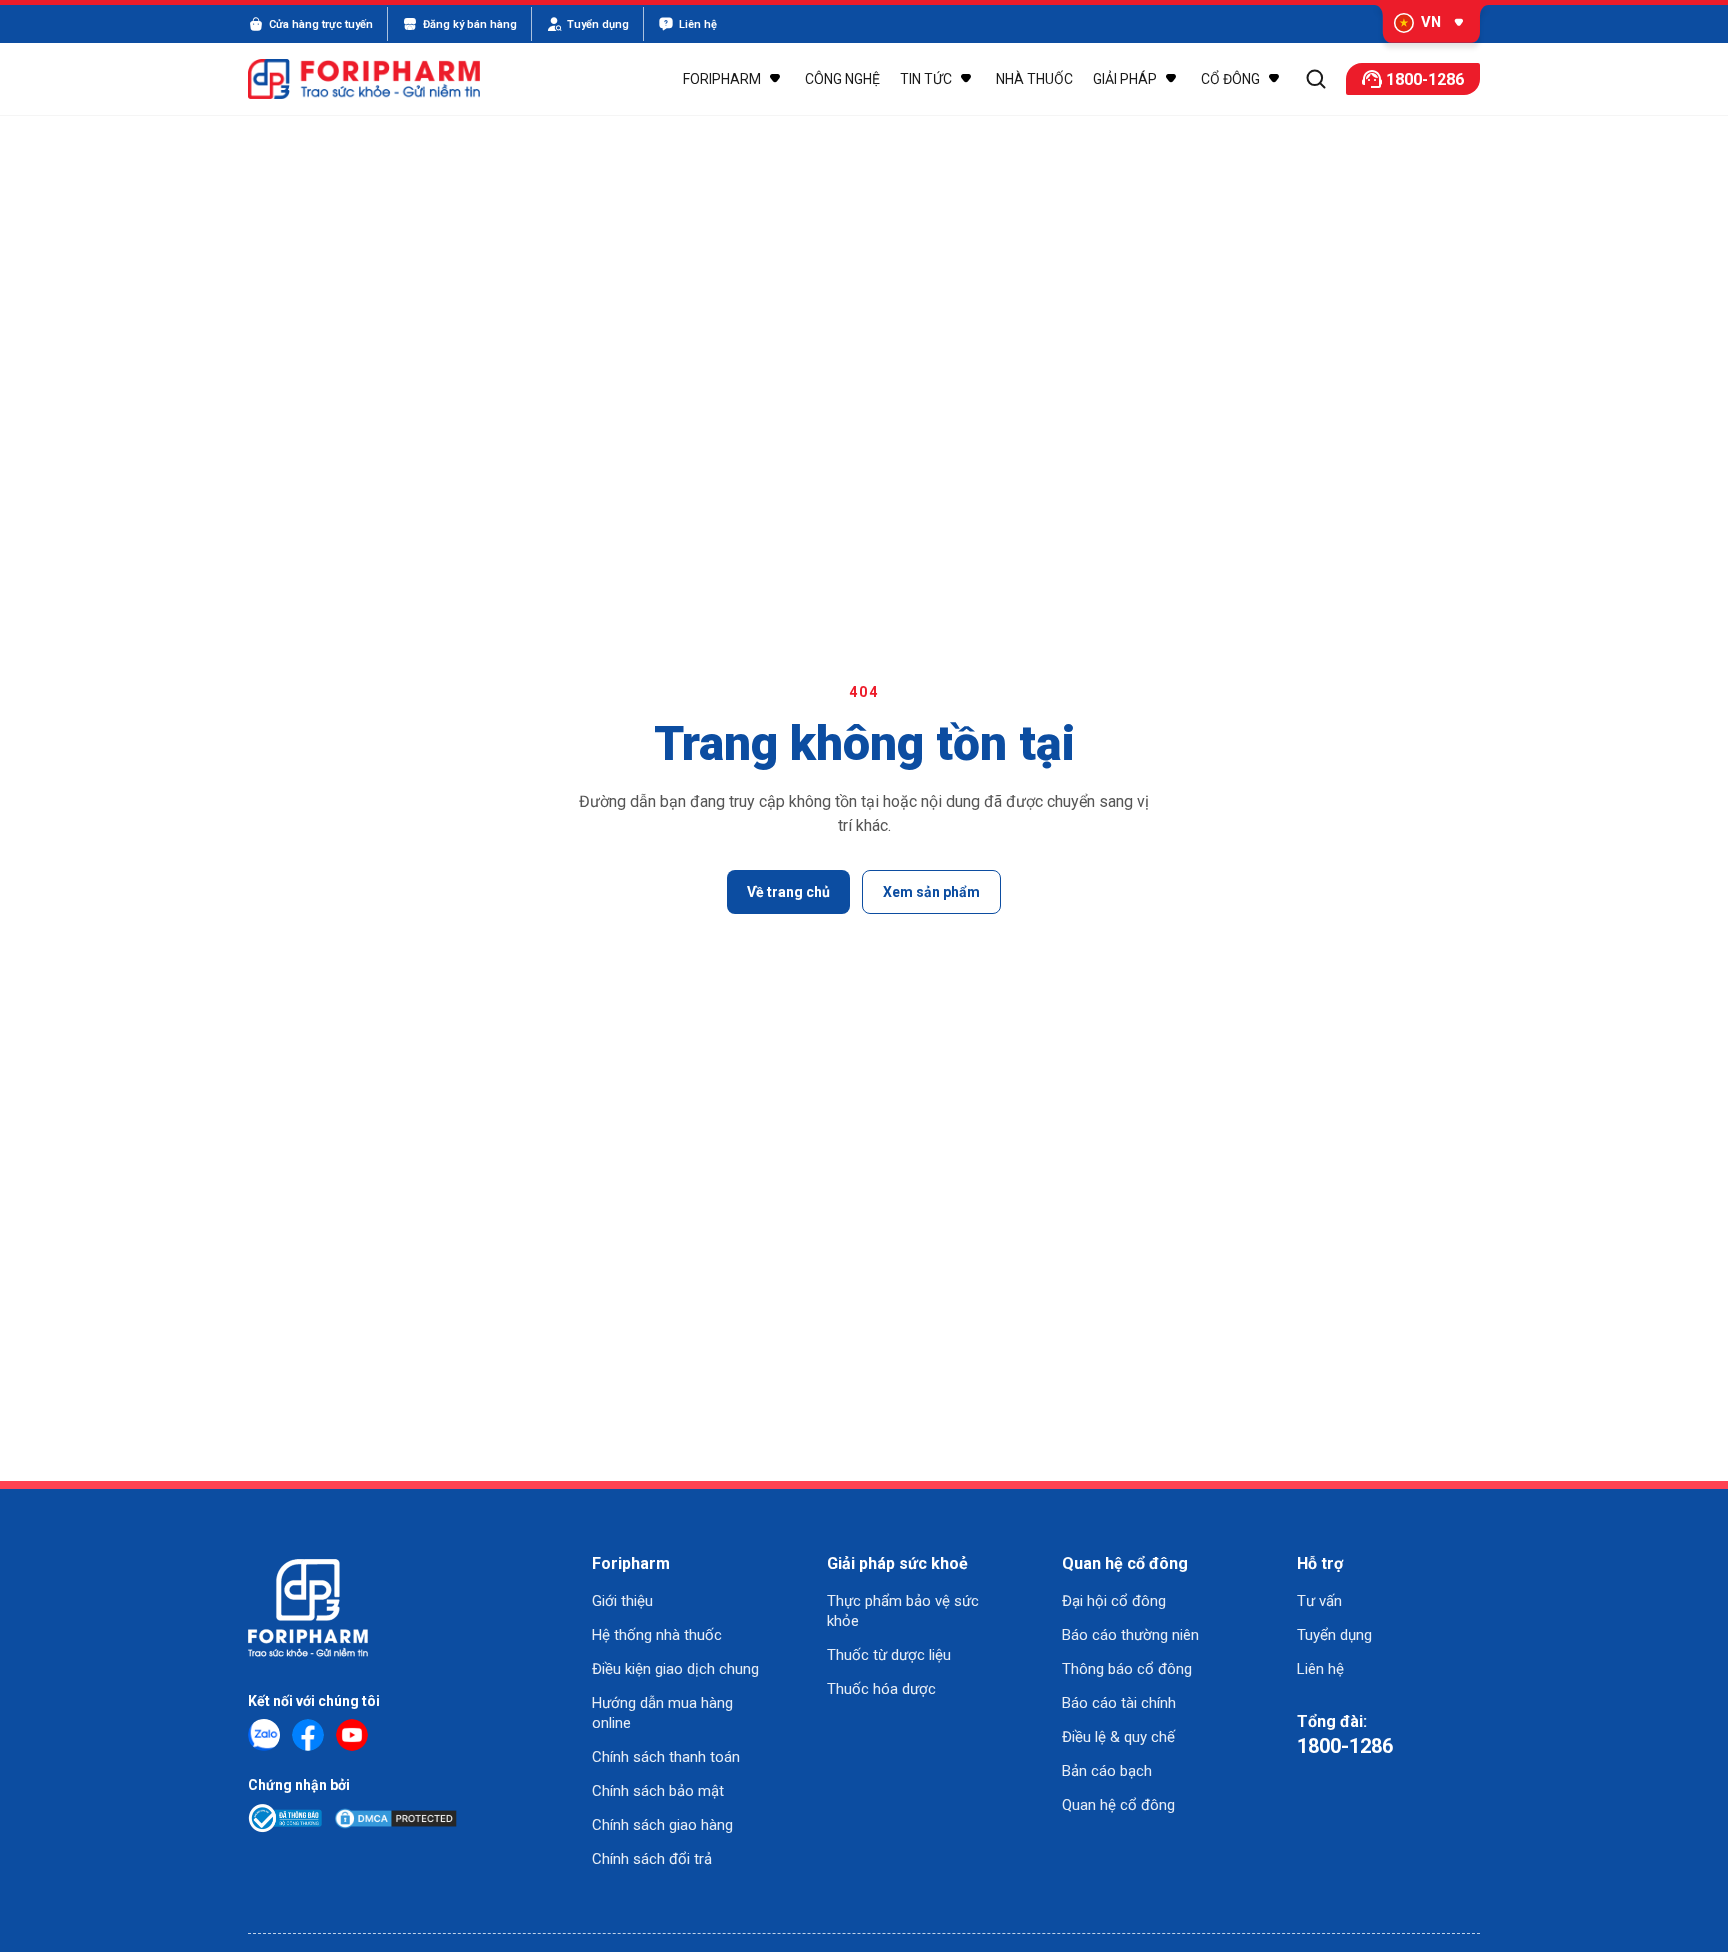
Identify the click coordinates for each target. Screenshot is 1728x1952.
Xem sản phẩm (931, 892)
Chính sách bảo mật (658, 1791)
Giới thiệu (622, 1601)
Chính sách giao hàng (662, 1825)
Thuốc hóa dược (881, 1689)
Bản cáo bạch (1107, 1771)
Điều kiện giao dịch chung (675, 1669)
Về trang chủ (788, 892)
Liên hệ (1320, 1669)
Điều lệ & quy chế (1118, 1737)
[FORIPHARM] (375, 79)
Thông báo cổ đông (1127, 1669)
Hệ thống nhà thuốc (657, 1635)
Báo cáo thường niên (1130, 1635)
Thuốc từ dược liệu (889, 1655)
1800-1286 (1345, 1746)
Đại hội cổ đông (1114, 1601)
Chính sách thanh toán (666, 1757)
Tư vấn (1319, 1601)
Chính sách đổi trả (652, 1859)
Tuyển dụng (1334, 1635)
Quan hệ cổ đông (1118, 1805)
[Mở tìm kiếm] (1316, 79)
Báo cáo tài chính (1119, 1703)
